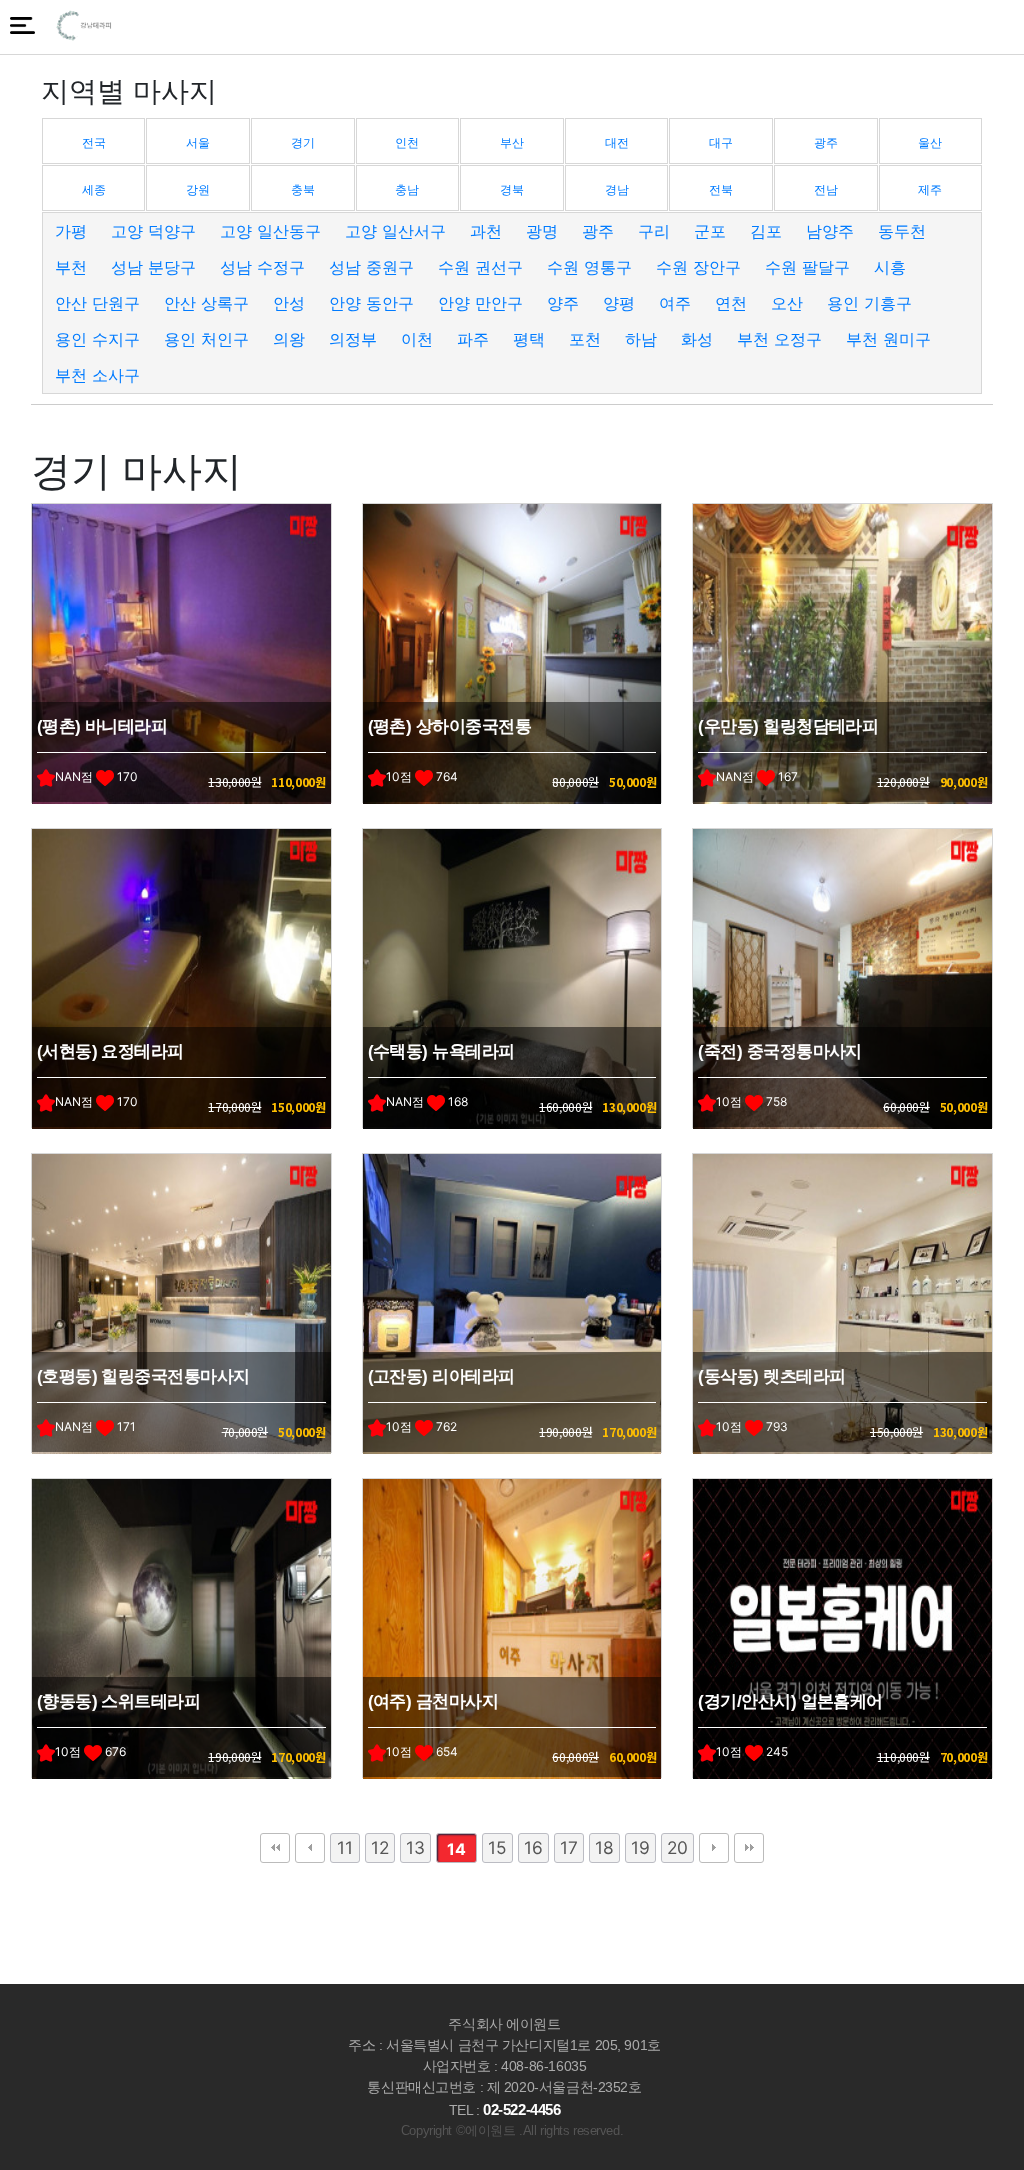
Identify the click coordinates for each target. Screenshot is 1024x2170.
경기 (303, 142)
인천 (407, 142)
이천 (417, 339)
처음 (275, 1848)
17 (569, 1847)
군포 (710, 231)
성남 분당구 (153, 267)
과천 (486, 231)
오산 (787, 303)
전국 (94, 142)
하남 (641, 339)
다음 (714, 1848)
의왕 (289, 339)
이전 (310, 1848)
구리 (654, 231)
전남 (826, 189)
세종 (94, 189)
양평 (619, 303)
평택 (529, 339)
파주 (473, 339)
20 (677, 1847)
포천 (585, 339)
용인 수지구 (97, 339)
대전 (617, 142)
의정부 (353, 339)
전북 (721, 189)
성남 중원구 (371, 267)
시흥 (890, 267)
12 (380, 1847)
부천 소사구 (97, 375)
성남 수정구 (262, 267)
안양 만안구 (480, 303)
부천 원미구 (888, 339)
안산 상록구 (206, 303)
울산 (930, 142)
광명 (542, 231)
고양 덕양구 (153, 231)
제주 (930, 189)
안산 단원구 (97, 303)
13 (415, 1847)
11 (345, 1847)
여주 (675, 303)
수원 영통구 (589, 267)
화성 (697, 339)
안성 (289, 303)
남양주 (830, 231)
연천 (731, 303)
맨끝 (749, 1848)
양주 (563, 303)
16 (533, 1847)
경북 (512, 189)
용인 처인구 (206, 339)
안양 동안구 (371, 303)
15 (497, 1847)
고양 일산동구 (270, 231)
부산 (512, 142)
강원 (198, 189)
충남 (407, 189)
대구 (721, 142)
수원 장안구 (698, 267)
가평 (71, 231)
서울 (198, 142)
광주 (826, 142)
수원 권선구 (480, 267)
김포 (766, 231)
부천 (71, 267)
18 (604, 1847)
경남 (617, 189)
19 (640, 1847)
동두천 (902, 231)
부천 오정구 (779, 339)
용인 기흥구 (869, 303)
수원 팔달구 (807, 267)
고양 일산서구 (395, 231)
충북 (303, 189)
